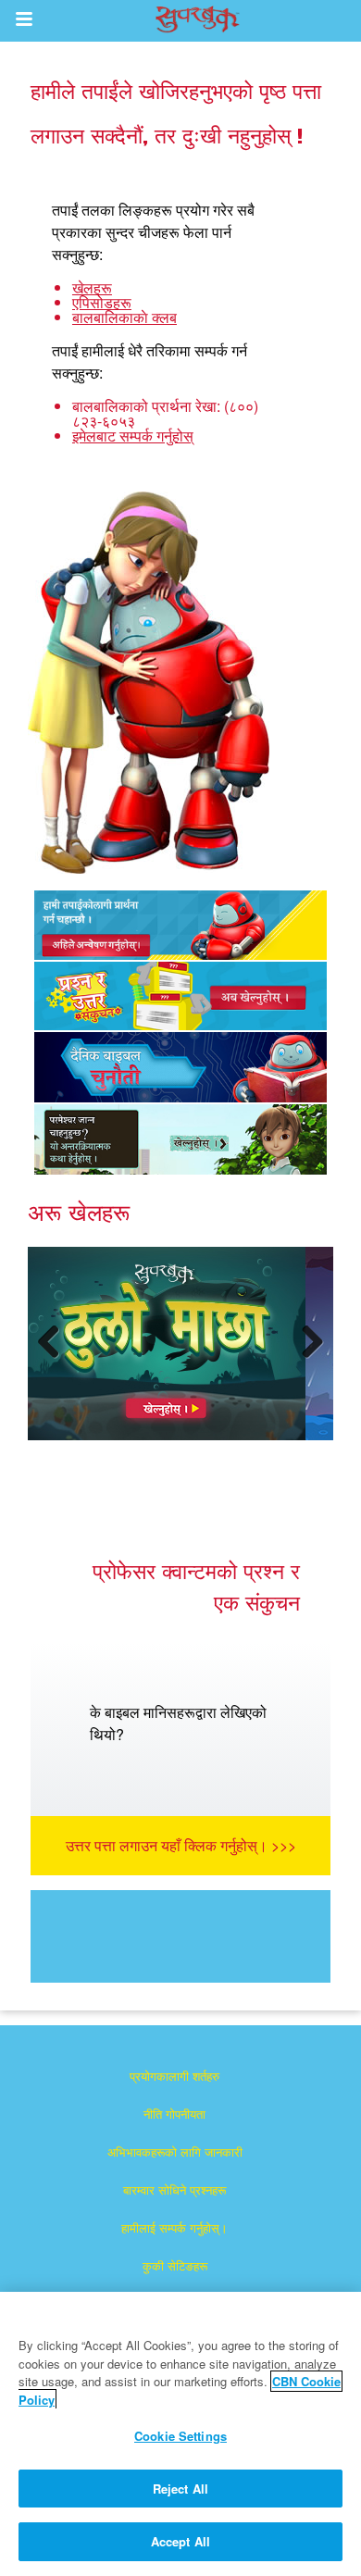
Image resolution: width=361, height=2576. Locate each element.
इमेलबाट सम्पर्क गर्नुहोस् (133, 436)
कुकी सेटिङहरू (175, 2265)
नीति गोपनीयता (174, 2114)
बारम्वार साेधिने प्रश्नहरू (174, 2190)
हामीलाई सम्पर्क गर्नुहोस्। (174, 2228)
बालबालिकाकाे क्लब (124, 317)
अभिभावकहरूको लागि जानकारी (175, 2152)
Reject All (180, 2489)
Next (309, 1360)
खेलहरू (92, 287)
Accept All (180, 2541)
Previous (56, 1360)
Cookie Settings (180, 2436)
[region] (180, 2434)
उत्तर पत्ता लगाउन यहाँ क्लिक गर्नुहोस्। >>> (181, 1845)
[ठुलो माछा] (167, 1344)
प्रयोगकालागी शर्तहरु (174, 2076)
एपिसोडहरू (102, 302)
